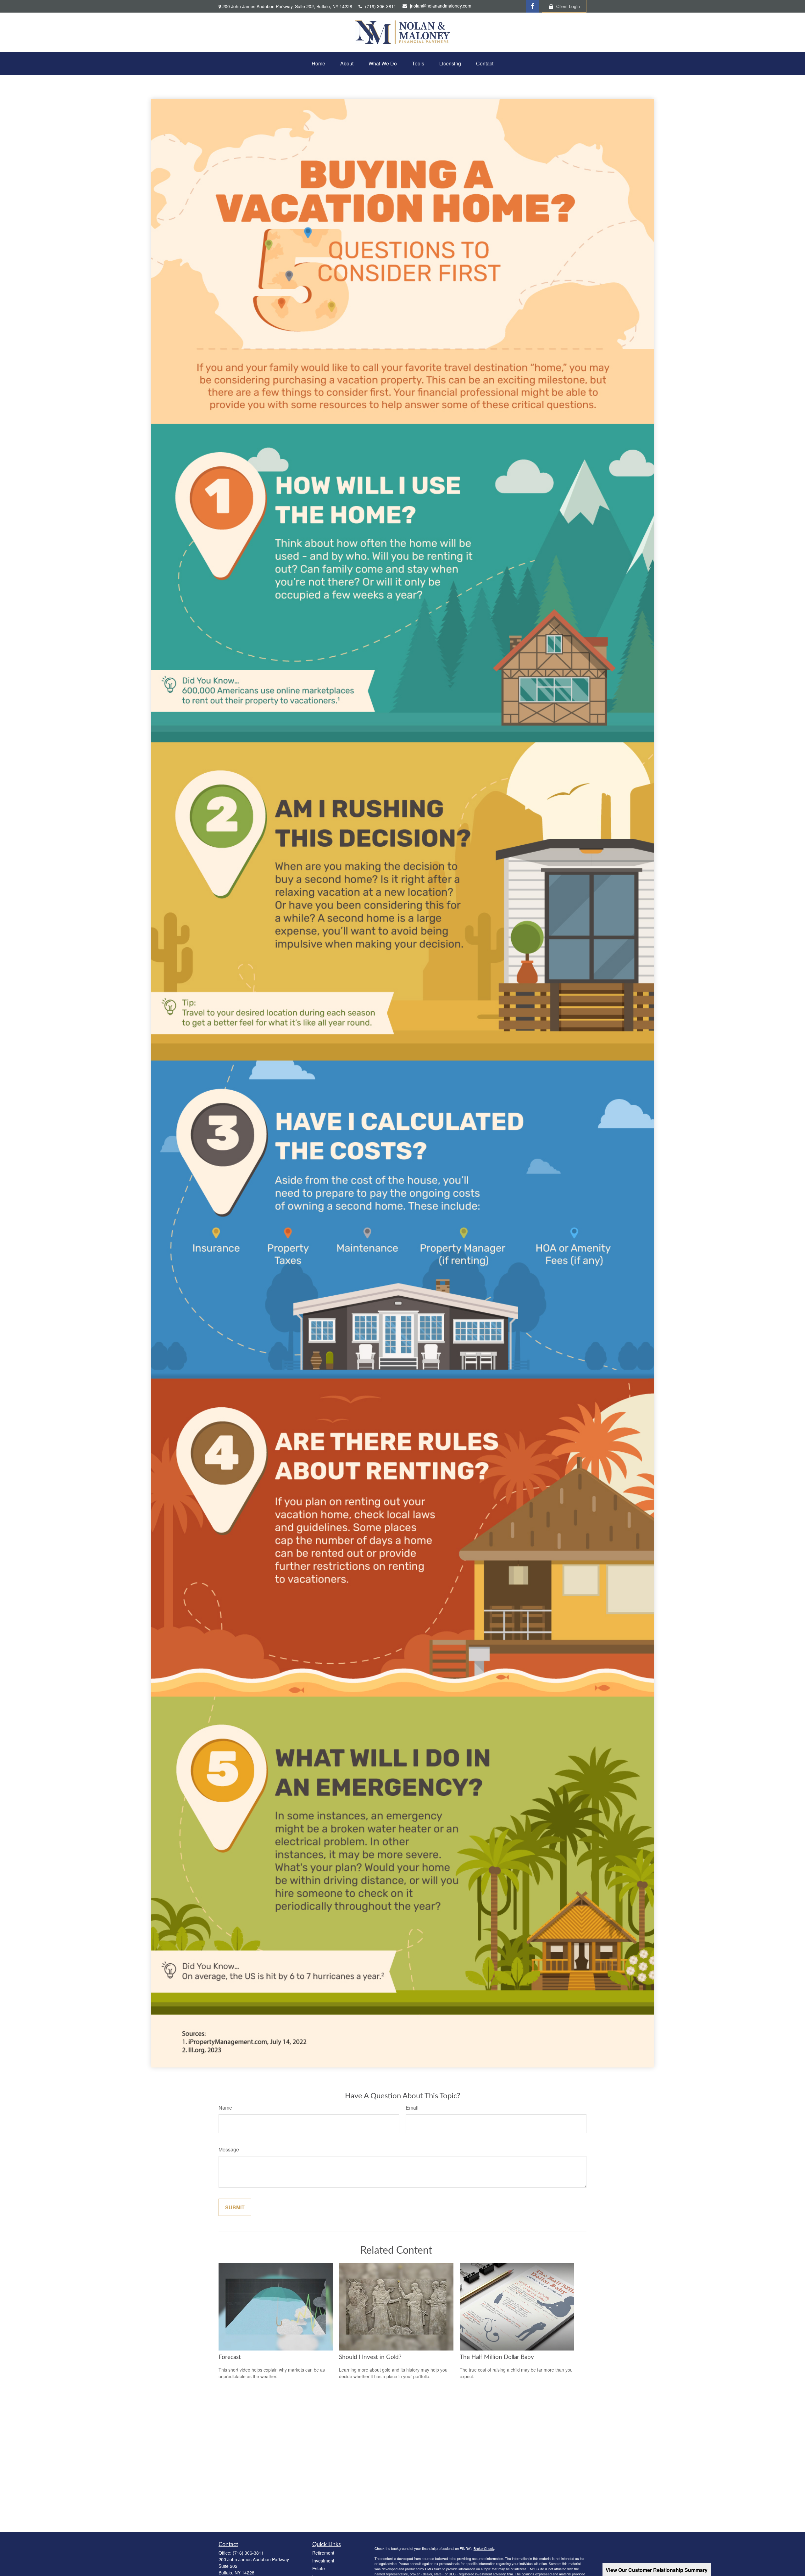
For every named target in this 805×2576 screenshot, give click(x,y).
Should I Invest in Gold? (370, 2357)
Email (412, 2108)
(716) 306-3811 (381, 6)
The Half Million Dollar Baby (497, 2357)
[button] (318, 63)
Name (225, 2108)
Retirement (323, 2553)
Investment (323, 2561)
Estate (319, 2568)
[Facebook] (532, 6)
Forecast (230, 2357)
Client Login (568, 6)
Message (229, 2149)
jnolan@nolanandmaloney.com (441, 6)
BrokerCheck (484, 2548)
